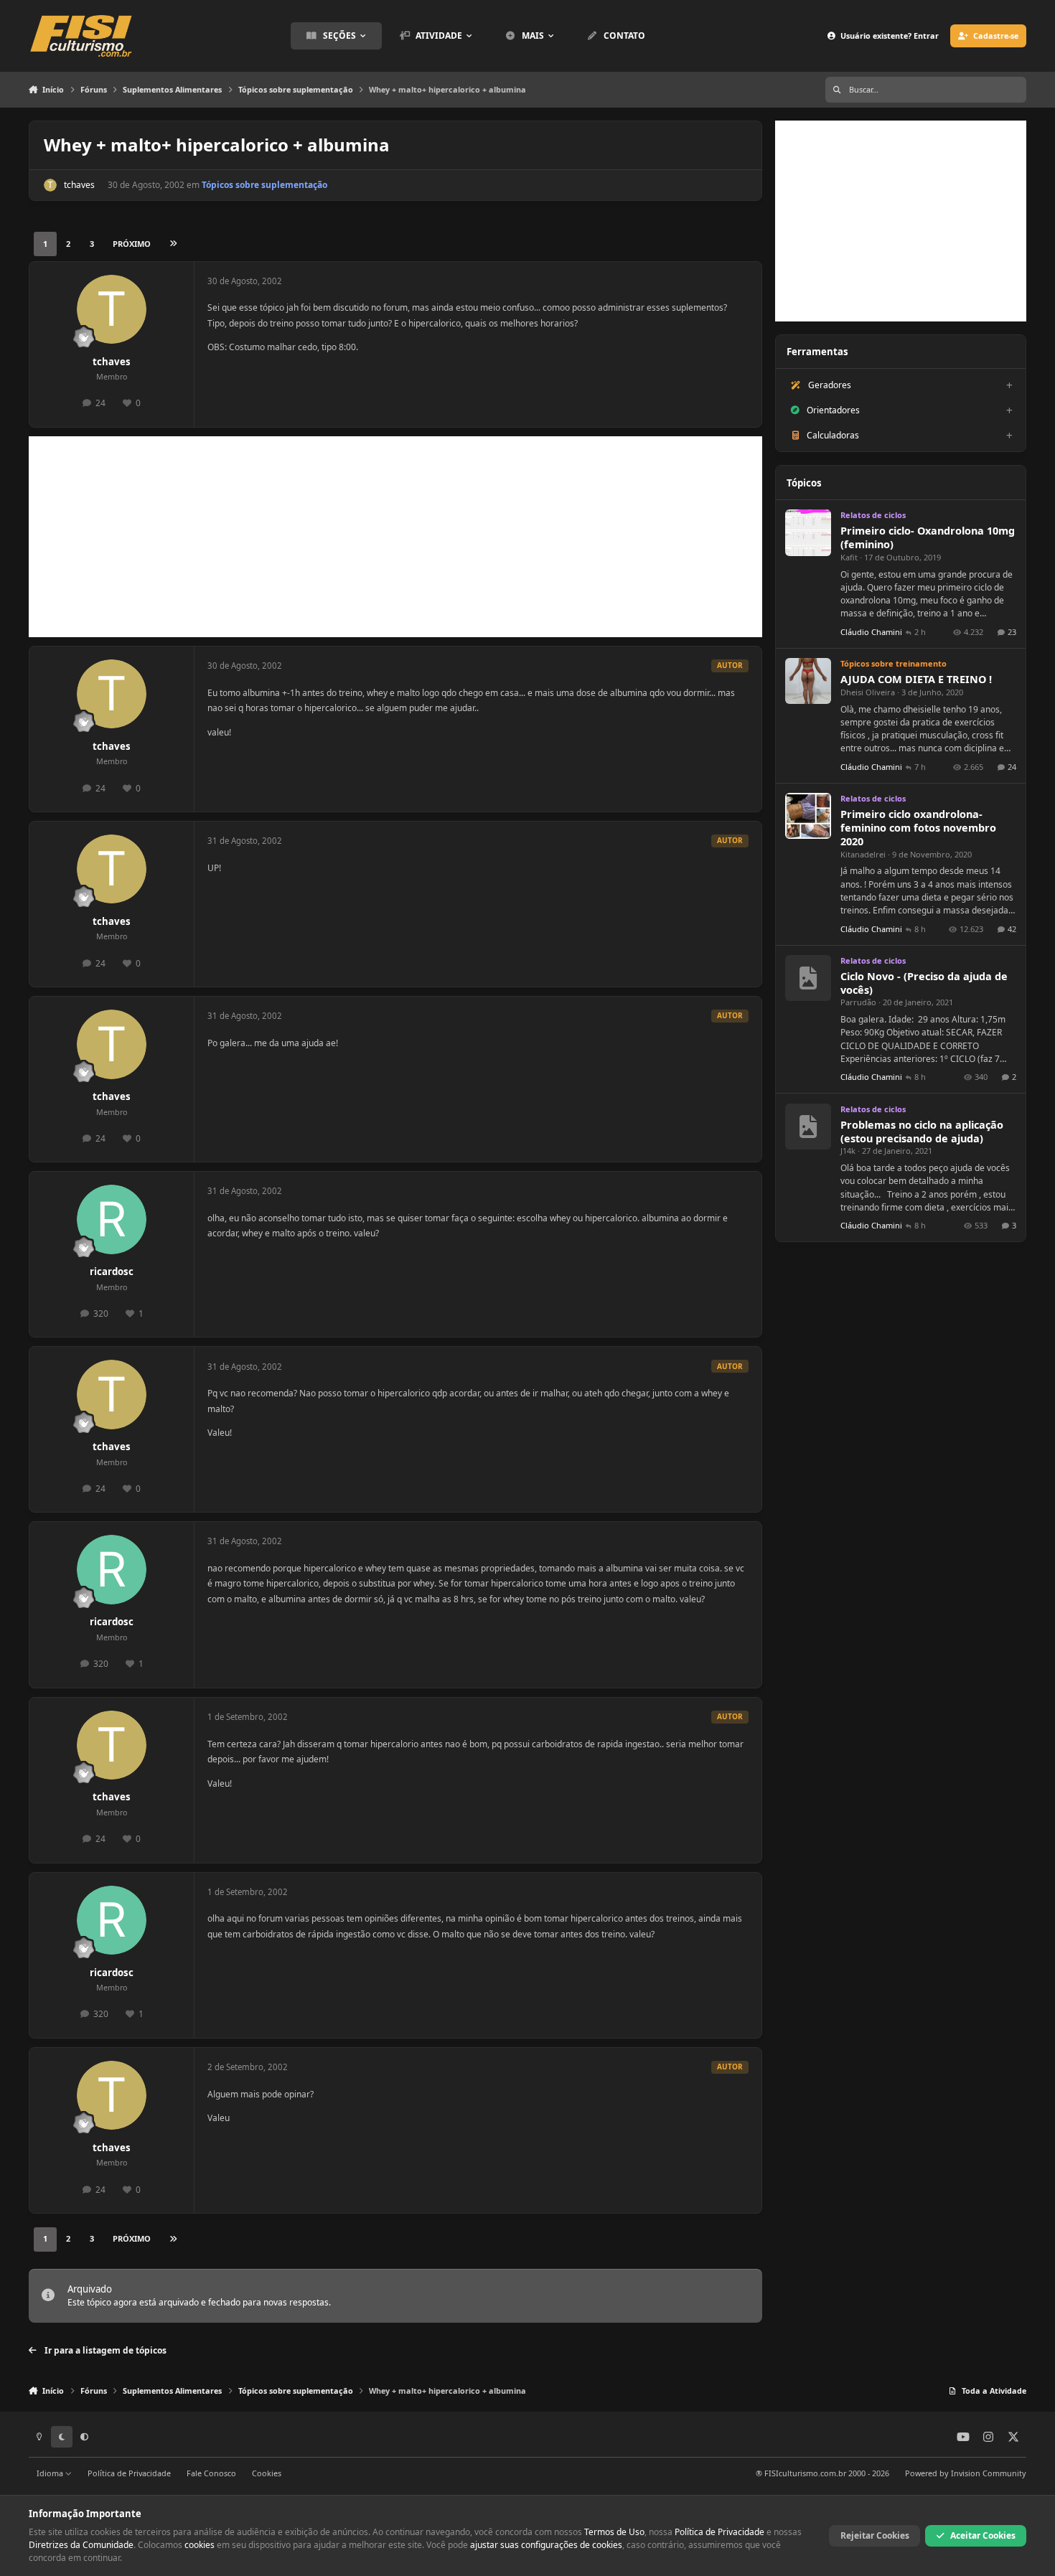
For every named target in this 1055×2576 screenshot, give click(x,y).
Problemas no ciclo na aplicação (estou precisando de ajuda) (922, 1132)
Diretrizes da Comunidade (81, 2545)
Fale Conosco (211, 2473)
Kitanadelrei (863, 854)
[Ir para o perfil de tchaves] (50, 185)
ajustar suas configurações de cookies (546, 2545)
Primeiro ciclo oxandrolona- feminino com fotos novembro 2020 (918, 828)
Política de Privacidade (129, 2473)
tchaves (79, 185)
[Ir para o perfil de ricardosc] (112, 1219)
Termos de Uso (614, 2532)
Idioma (51, 2473)
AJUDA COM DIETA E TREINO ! (916, 679)
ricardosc (112, 1271)
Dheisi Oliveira (868, 692)
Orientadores (833, 410)
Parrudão (858, 1002)
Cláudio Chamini (871, 632)
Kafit (849, 557)
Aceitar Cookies (983, 2535)
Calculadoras (833, 435)
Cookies (267, 2473)
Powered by (966, 2473)
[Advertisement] (395, 537)
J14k (848, 1151)
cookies (200, 2545)
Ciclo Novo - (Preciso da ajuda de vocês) (924, 983)
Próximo (132, 244)
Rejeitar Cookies (875, 2535)
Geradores (830, 385)
